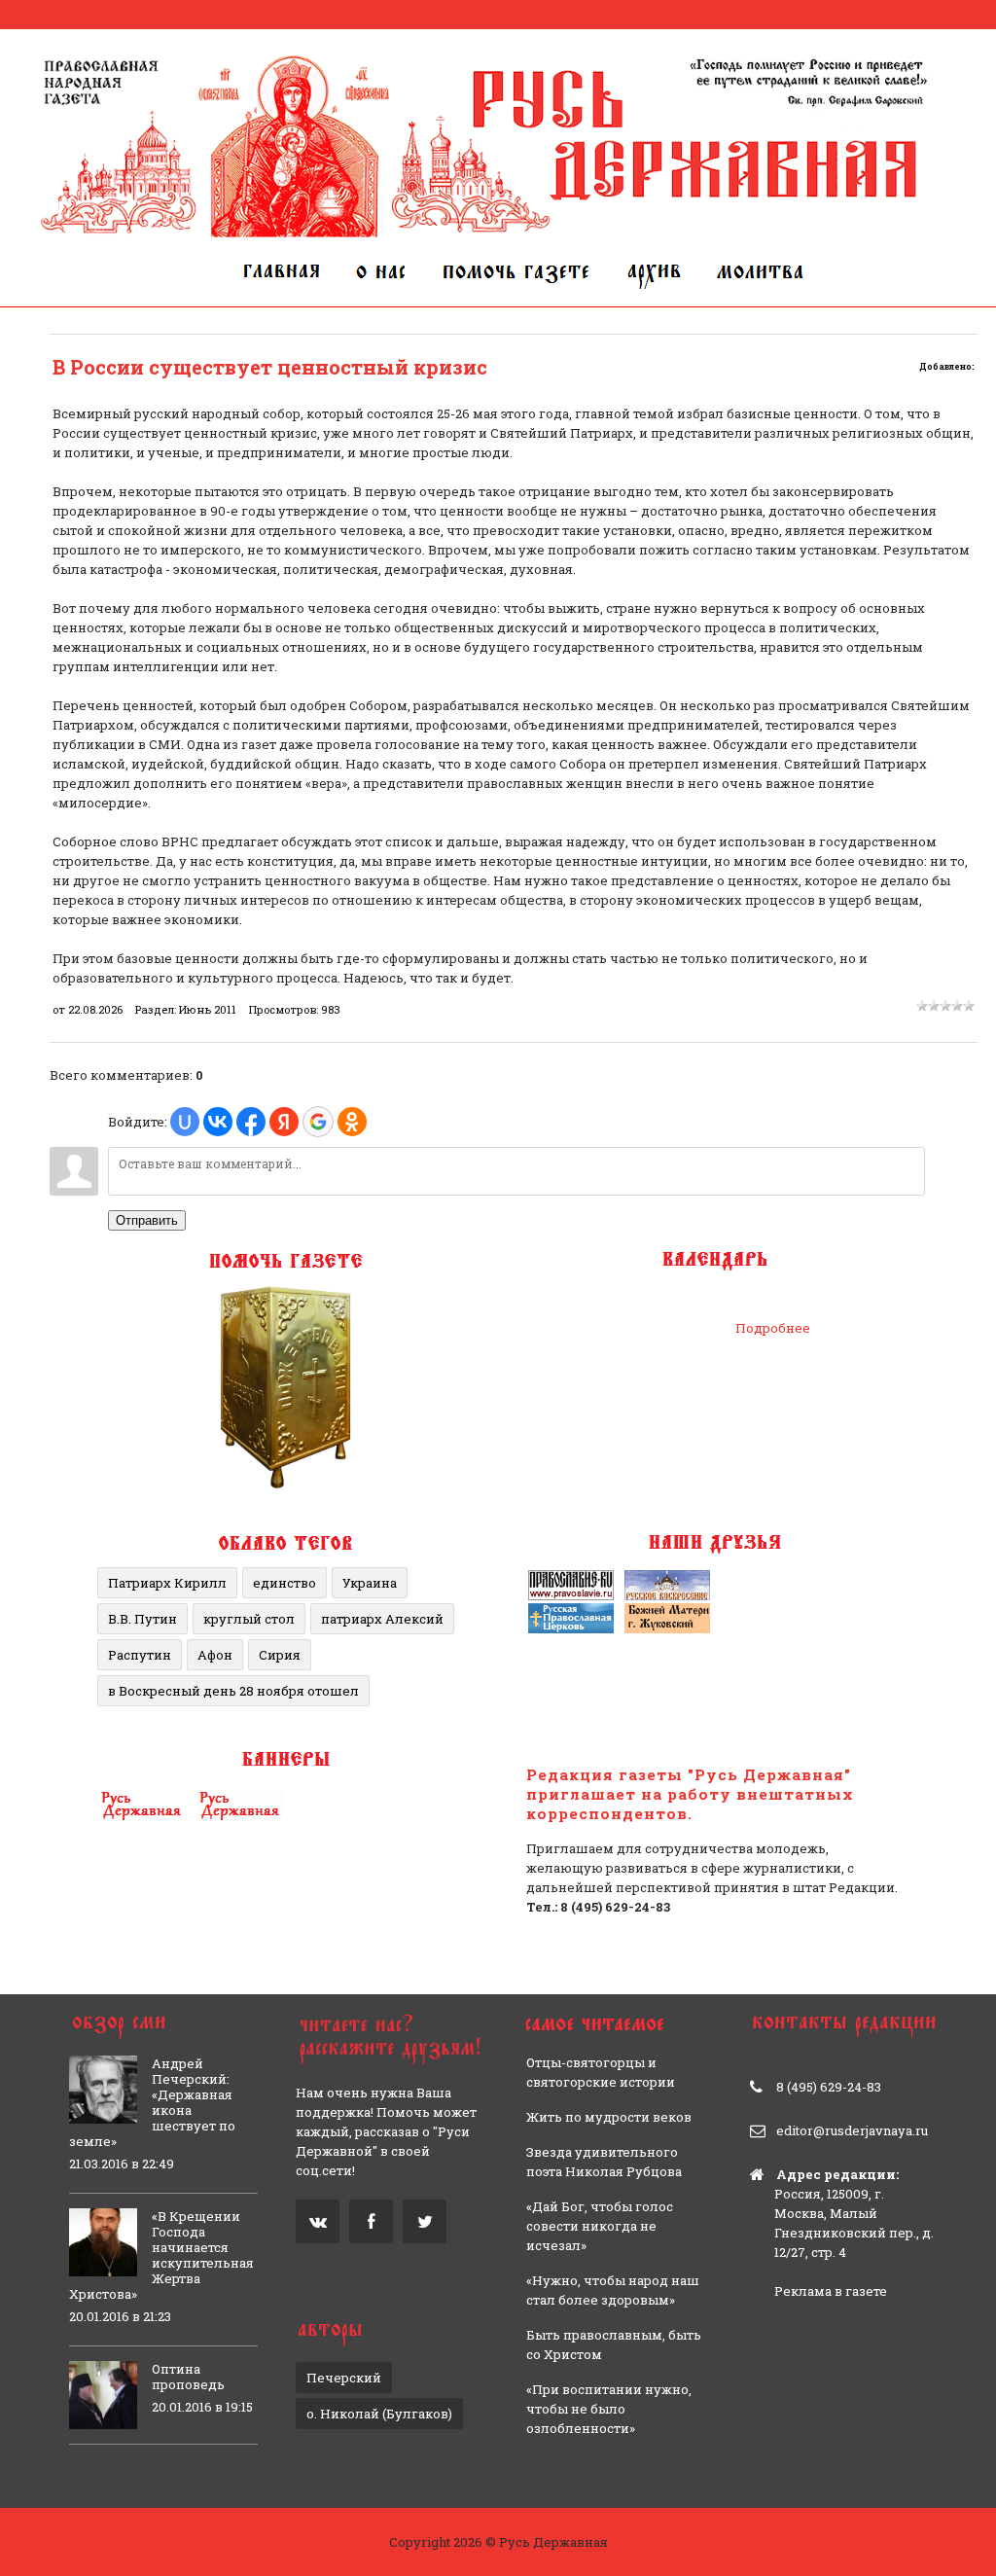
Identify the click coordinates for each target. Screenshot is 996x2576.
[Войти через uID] (185, 1122)
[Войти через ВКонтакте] (218, 1122)
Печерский (344, 2378)
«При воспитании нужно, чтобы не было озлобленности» (609, 2409)
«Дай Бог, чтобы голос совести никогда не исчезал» (600, 2226)
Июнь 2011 (208, 1009)
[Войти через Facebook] (251, 1122)
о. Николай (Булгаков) (379, 2414)
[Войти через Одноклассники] (352, 1122)
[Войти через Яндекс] (284, 1122)
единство (285, 1583)
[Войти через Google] (318, 1122)
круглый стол (249, 1619)
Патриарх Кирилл (167, 1583)
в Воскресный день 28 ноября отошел (233, 1691)
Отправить (147, 1220)
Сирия (280, 1655)
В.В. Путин (142, 1619)
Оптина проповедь (188, 2377)
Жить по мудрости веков (609, 2117)
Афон (215, 1655)
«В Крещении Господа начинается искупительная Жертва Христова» (161, 2255)
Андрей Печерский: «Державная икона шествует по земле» (152, 2102)
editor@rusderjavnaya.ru (852, 2130)
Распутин (140, 1655)
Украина (370, 1583)
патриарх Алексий (382, 1619)
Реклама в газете (831, 2291)
